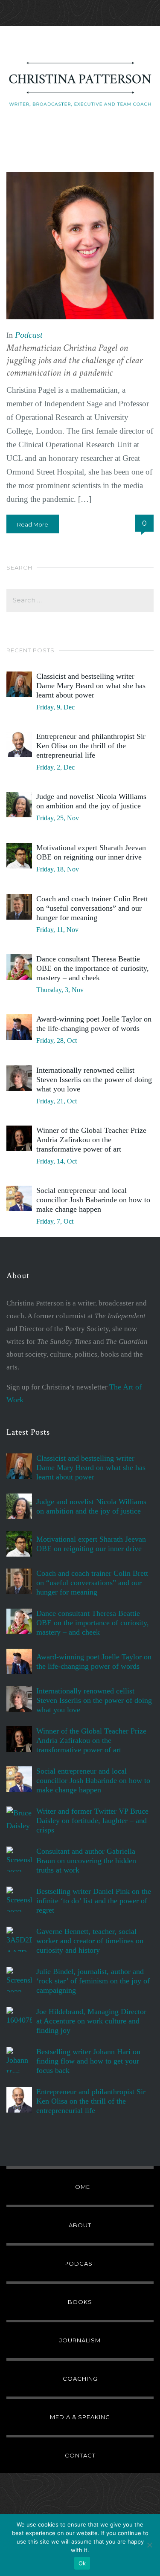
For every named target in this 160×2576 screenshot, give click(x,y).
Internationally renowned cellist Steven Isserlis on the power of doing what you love (94, 1080)
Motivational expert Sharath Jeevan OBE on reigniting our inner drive (91, 852)
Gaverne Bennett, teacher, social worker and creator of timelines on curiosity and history (90, 1941)
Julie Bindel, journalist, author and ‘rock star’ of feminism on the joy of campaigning (93, 1981)
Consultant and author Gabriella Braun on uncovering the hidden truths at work (86, 1861)
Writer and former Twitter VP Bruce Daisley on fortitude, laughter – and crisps (92, 1821)
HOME (80, 2187)
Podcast (29, 335)
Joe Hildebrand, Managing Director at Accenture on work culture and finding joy (91, 2021)
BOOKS (80, 2302)
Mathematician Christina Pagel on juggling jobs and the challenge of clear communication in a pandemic (74, 360)
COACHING (80, 2379)
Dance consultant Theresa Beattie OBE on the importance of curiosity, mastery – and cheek (93, 968)
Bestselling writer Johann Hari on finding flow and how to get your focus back (88, 2061)
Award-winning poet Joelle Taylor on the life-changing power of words (94, 1024)
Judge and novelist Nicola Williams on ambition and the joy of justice (91, 801)
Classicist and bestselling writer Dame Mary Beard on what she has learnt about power (91, 686)
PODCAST (80, 2263)
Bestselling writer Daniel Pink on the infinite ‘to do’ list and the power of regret (94, 1901)
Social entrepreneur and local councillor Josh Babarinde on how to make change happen (93, 1200)
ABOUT (80, 2225)
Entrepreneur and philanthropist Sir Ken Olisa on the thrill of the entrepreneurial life (91, 746)
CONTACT (80, 2455)
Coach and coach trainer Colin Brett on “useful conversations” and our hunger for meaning (92, 908)
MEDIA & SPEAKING (80, 2417)
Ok (82, 2563)
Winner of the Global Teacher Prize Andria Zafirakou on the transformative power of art (91, 1140)
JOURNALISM (80, 2340)
